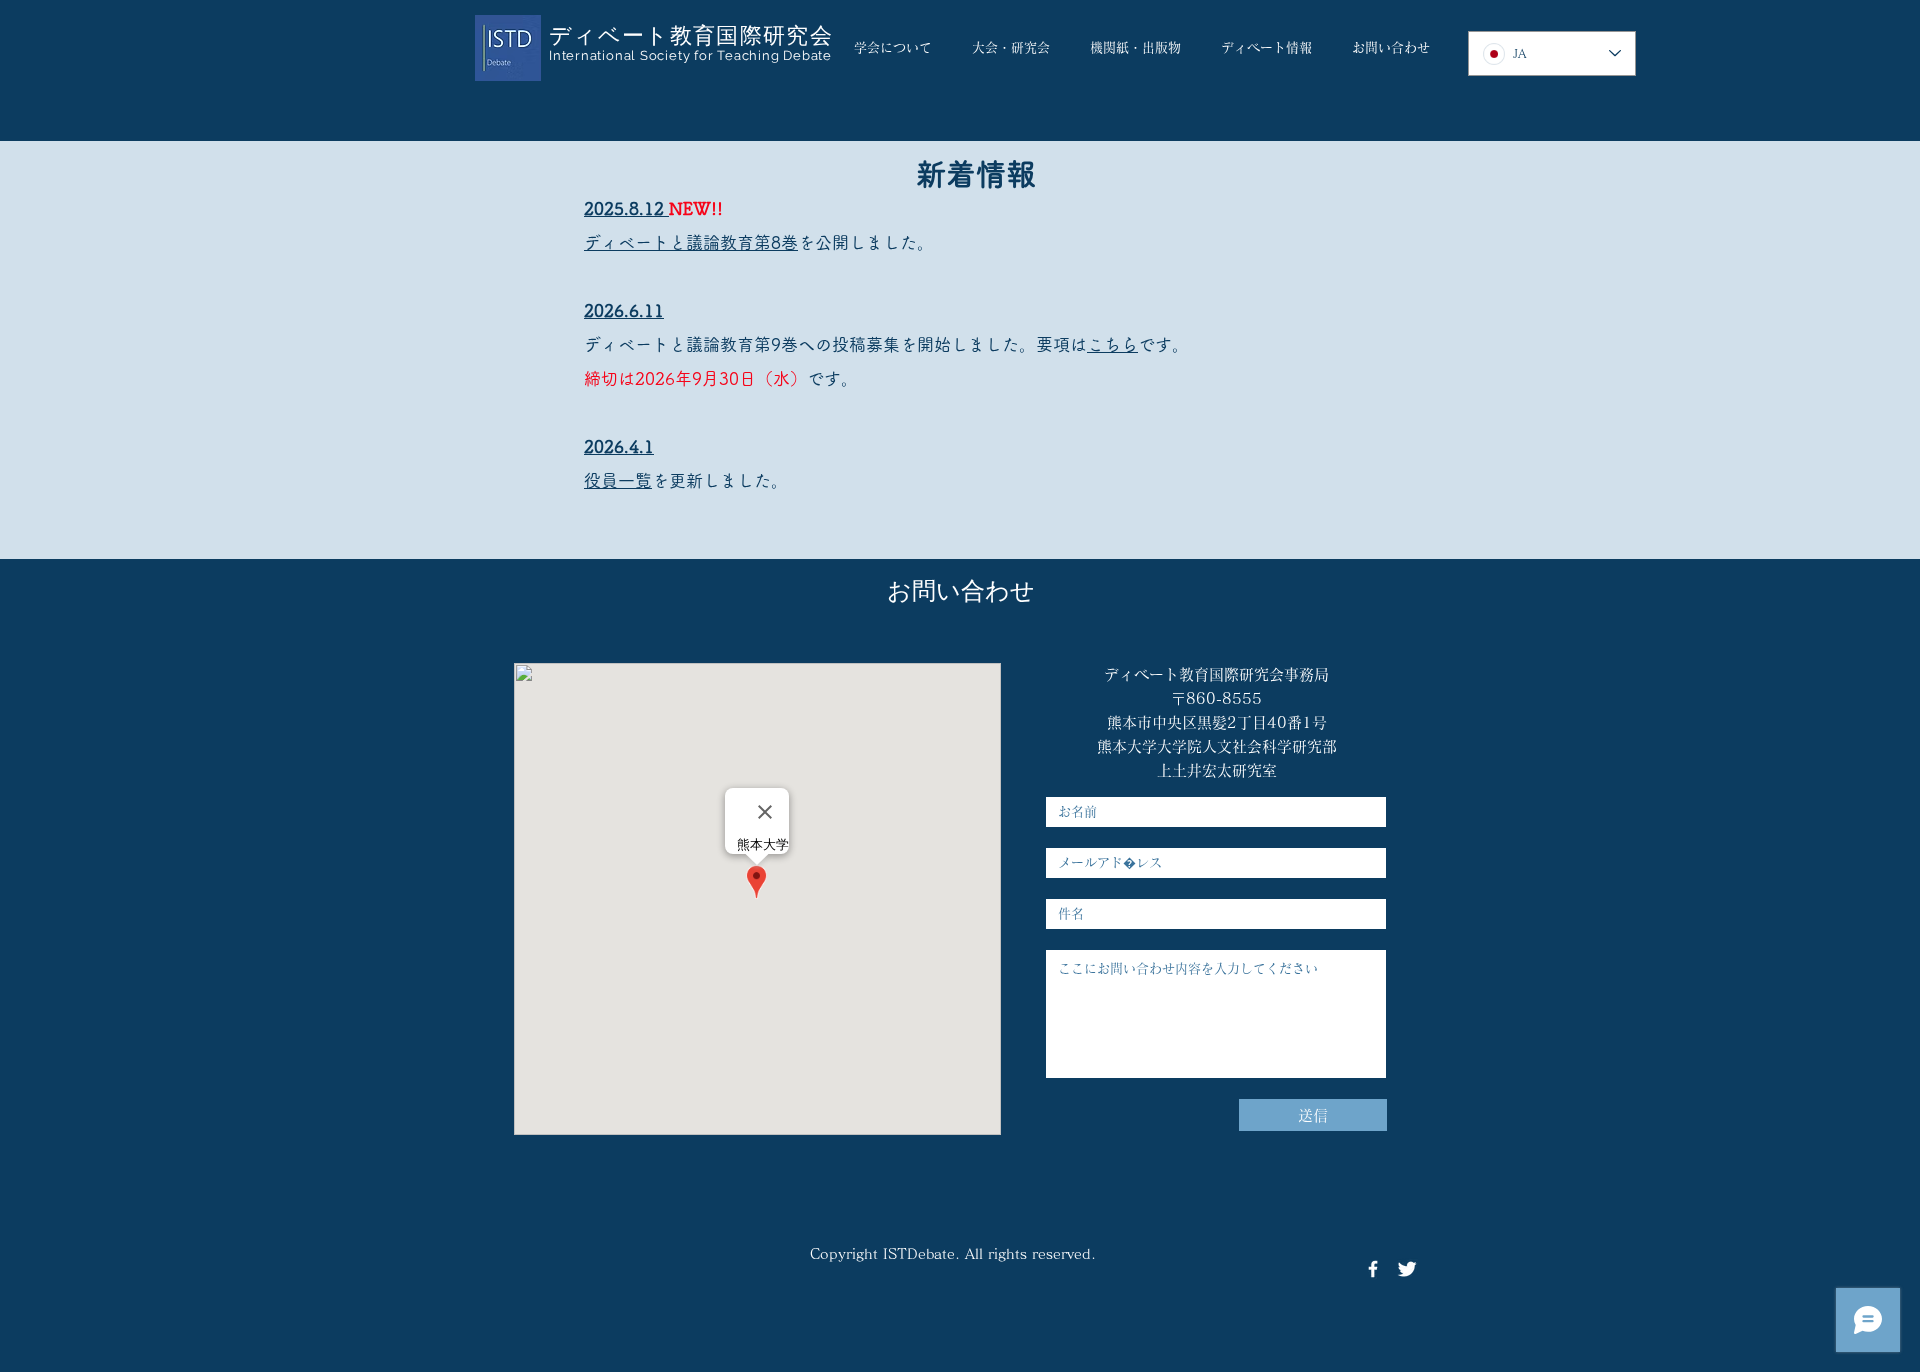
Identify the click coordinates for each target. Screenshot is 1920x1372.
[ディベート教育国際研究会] (1373, 1269)
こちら (1112, 344)
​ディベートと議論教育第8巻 (691, 242)
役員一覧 (618, 480)
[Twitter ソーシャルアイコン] (1407, 1269)
